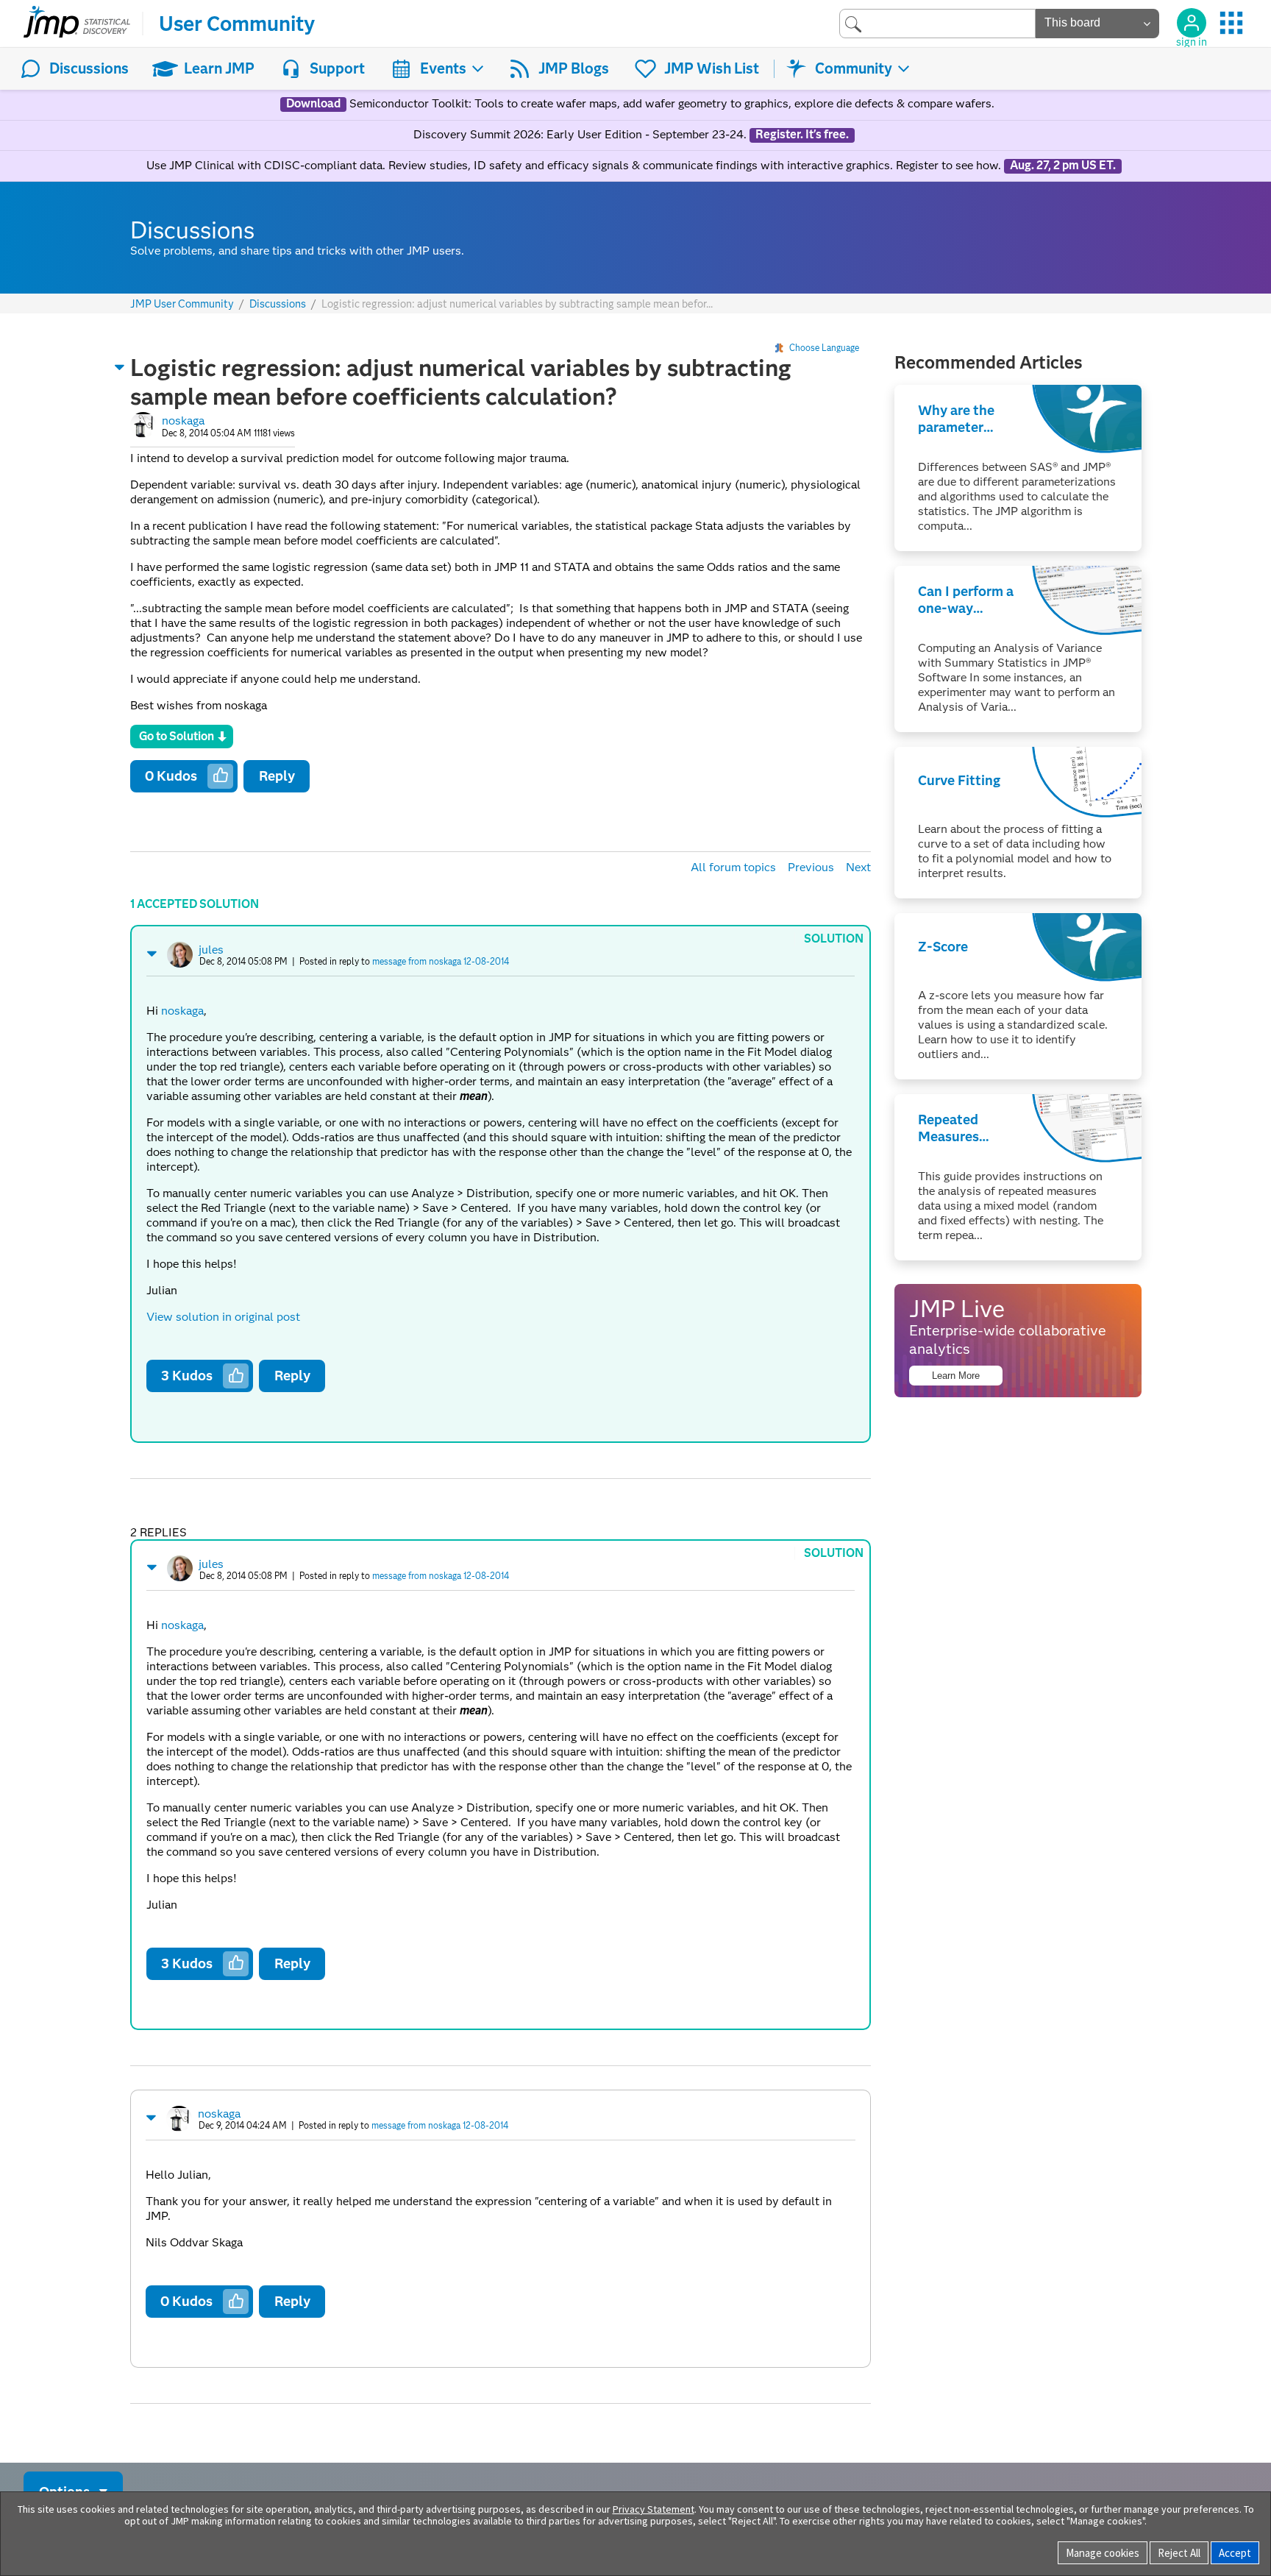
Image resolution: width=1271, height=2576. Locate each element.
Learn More (956, 1376)
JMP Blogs (574, 68)
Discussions (89, 68)
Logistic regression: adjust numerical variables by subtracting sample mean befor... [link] (517, 304)
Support (337, 68)
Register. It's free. (802, 135)
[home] (77, 24)
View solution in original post (223, 1317)
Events (443, 68)
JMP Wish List (712, 68)
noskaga (183, 421)
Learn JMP (219, 68)
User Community (237, 24)
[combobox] (937, 23)
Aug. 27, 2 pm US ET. (1063, 166)
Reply (277, 776)
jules (211, 950)
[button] (120, 367)
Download (313, 104)
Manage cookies (1103, 2553)
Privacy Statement (654, 2509)
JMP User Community (182, 304)
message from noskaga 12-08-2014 (441, 961)
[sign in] (1192, 23)
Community (854, 68)
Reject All (1179, 2553)
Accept (1235, 2553)
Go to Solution (177, 736)
